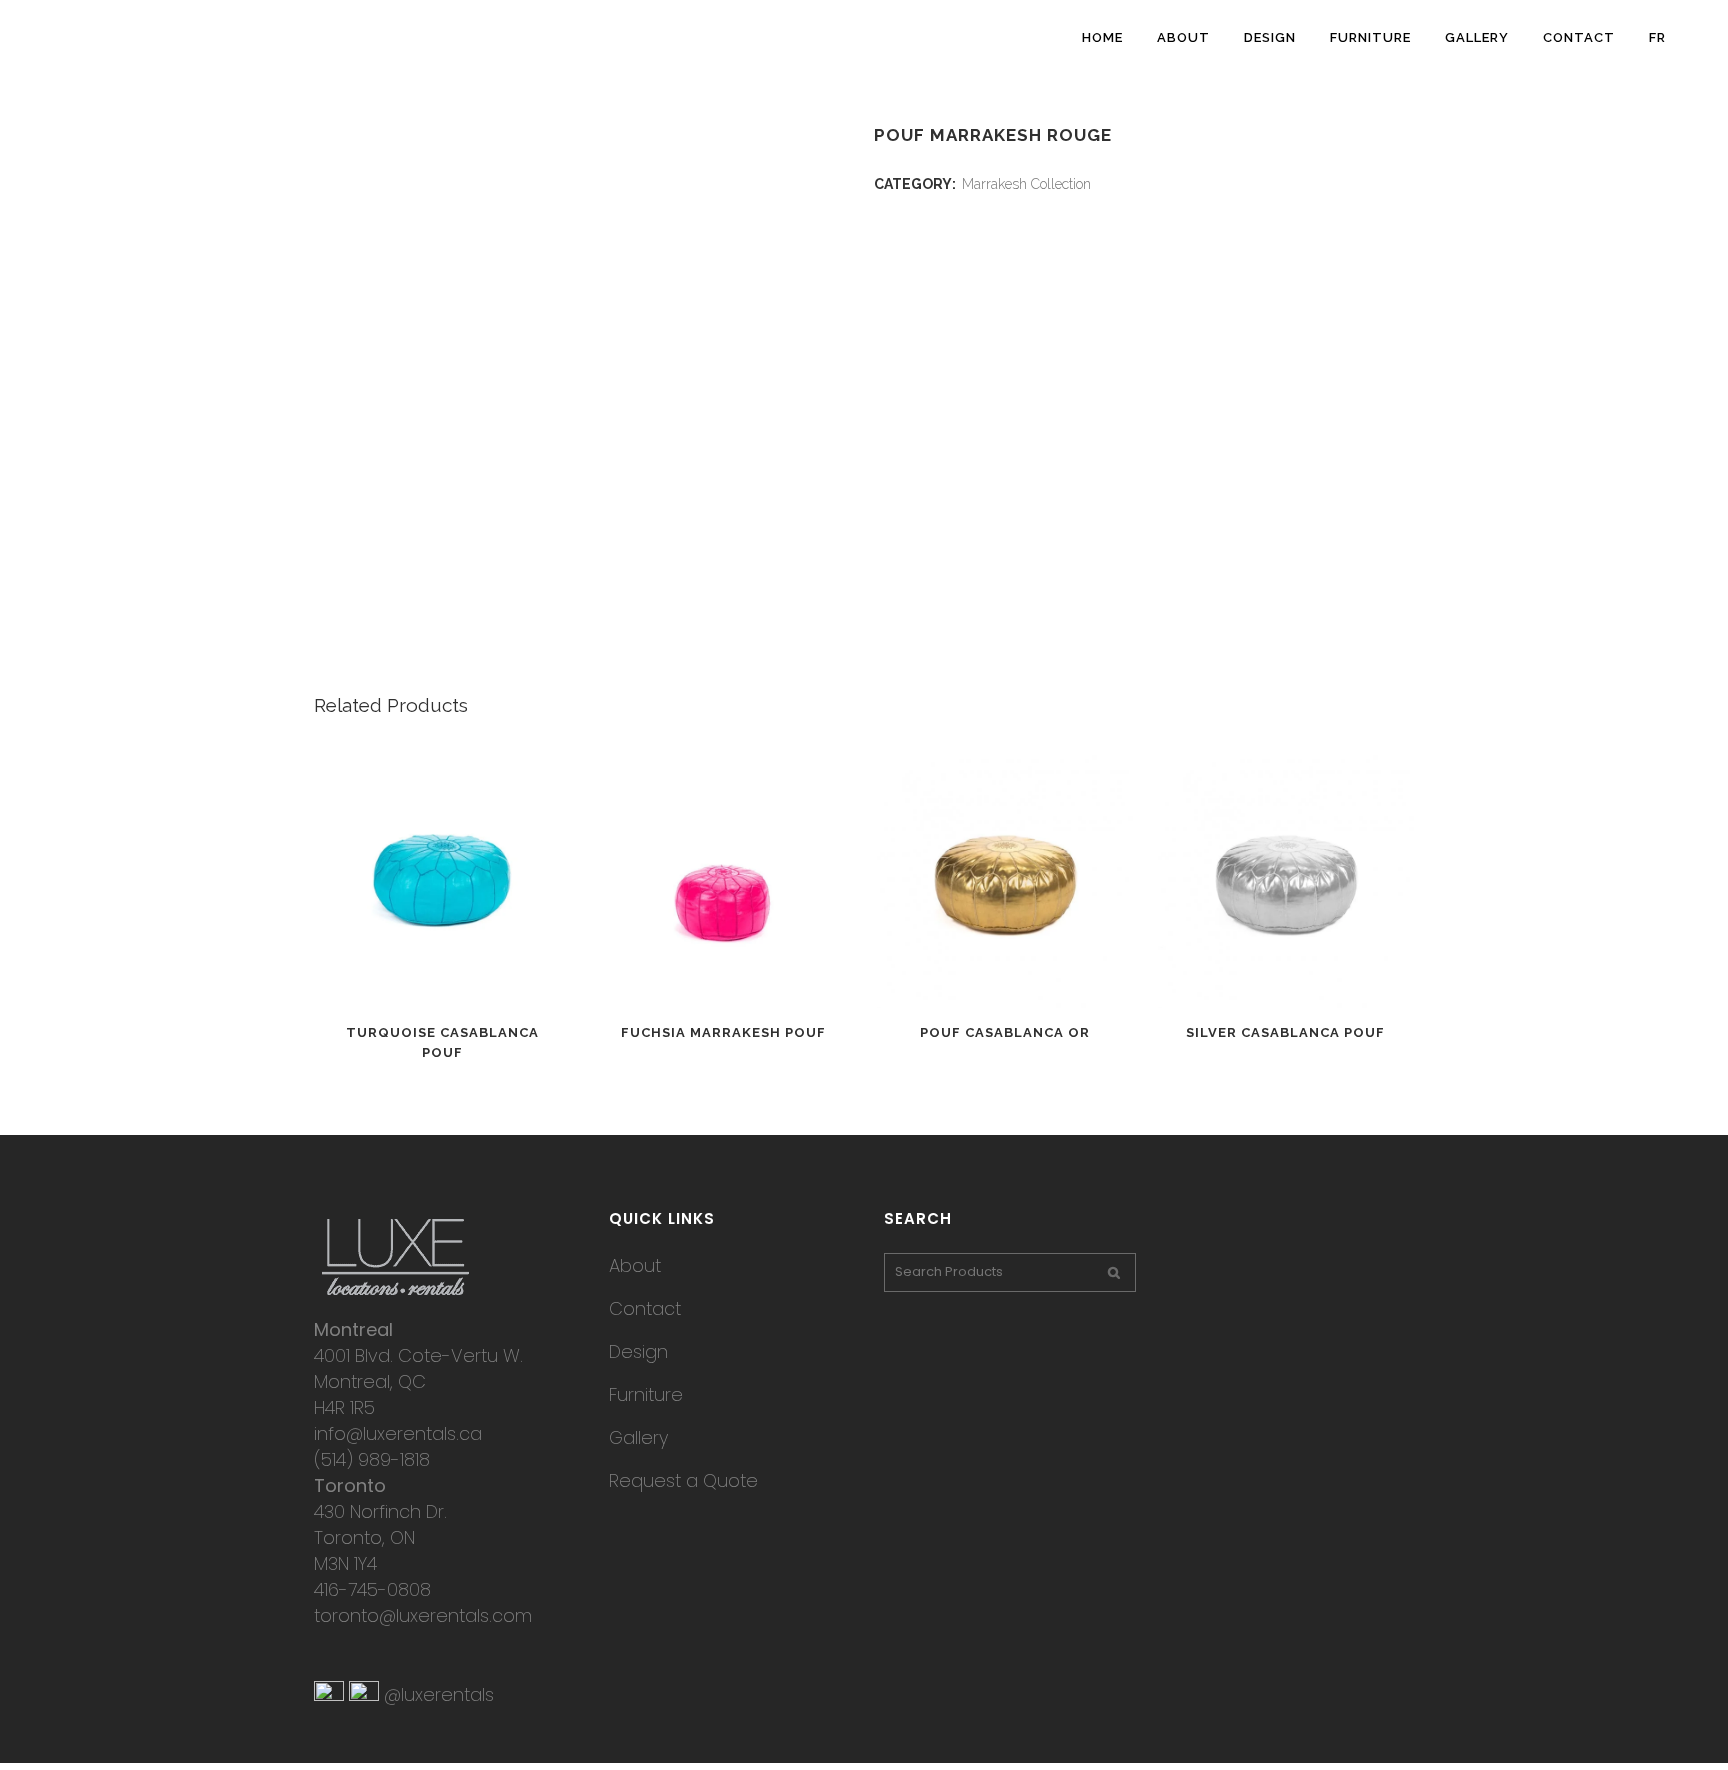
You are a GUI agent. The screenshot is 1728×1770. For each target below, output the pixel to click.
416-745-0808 (372, 1589)
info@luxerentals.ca (398, 1433)
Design (638, 1351)
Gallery (638, 1437)
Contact (645, 1308)
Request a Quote (683, 1480)
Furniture (646, 1394)
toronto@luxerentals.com (423, 1615)
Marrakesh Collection (1026, 184)
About (635, 1265)
